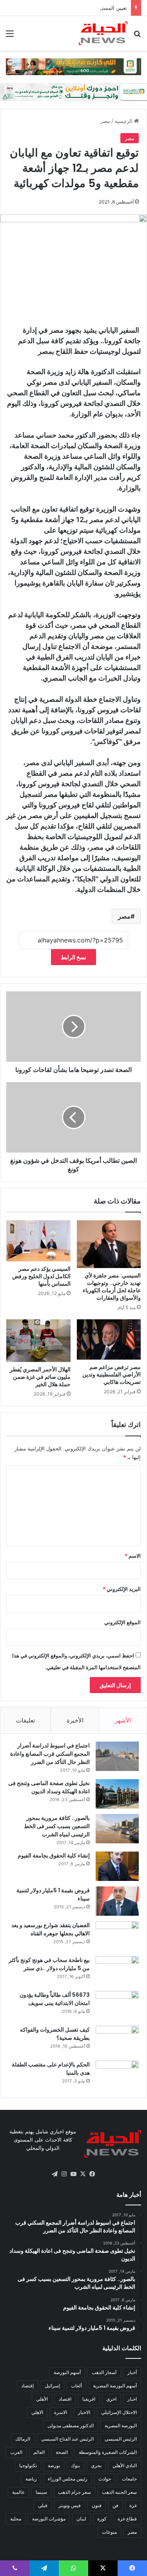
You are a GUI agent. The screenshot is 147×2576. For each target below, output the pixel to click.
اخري (111, 2399)
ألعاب (76, 2386)
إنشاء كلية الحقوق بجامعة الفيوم (54, 1855)
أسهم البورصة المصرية (115, 2386)
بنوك (75, 2465)
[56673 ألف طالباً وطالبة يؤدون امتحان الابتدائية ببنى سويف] (117, 2006)
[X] (83, 2174)
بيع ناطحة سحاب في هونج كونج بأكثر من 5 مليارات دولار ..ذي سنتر (49, 1964)
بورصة (54, 2465)
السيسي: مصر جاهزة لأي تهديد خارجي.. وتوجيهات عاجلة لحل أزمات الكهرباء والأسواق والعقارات (112, 1287)
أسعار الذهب (104, 2372)
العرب (16, 2452)
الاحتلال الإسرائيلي (119, 2412)
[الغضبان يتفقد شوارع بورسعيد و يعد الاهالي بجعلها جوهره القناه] (117, 1936)
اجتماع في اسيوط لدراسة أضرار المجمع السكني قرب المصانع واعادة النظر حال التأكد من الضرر (50, 1754)
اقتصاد (65, 2399)
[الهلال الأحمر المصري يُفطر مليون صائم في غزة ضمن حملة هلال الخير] (38, 1341)
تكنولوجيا (28, 2465)
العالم (39, 2452)
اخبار (132, 2399)
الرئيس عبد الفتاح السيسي (67, 2439)
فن (115, 2505)
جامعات (129, 2479)
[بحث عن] (137, 36)
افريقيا (89, 2399)
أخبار (132, 2372)
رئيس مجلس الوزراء (68, 2479)
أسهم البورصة (67, 2372)
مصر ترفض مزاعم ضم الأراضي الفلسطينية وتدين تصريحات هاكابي (112, 1374)
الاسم (133, 1556)
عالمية (18, 2492)
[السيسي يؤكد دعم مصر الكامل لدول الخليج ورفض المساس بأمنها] (38, 1241)
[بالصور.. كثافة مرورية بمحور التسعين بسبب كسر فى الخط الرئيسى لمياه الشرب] (117, 1829)
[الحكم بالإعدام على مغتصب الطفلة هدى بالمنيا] (117, 2075)
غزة (133, 2505)
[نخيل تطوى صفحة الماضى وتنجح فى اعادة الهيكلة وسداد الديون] (117, 1794)
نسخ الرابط (73, 957)
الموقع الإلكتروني (122, 1622)
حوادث (105, 2479)
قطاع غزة (127, 2519)
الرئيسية (124, 121)
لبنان (81, 2519)
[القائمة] (10, 36)
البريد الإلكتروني (122, 1589)
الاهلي (37, 2412)
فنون (97, 2505)
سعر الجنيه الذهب (119, 2492)
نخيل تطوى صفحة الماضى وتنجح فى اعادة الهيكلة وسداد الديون (49, 1787)
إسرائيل (52, 2386)
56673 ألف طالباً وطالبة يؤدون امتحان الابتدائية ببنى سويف (55, 1999)
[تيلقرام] (55, 2174)
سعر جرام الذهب (74, 2492)
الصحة (62, 2452)
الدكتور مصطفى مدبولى (71, 2426)
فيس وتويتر (70, 2505)
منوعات (109, 2532)
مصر (105, 121)
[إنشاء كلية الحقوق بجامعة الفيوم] (117, 1866)
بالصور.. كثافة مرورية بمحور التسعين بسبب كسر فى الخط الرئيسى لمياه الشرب (57, 1826)
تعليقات (25, 1720)
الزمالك (23, 2439)
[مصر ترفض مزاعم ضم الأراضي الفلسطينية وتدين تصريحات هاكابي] (109, 1339)
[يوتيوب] (74, 2174)
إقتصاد (27, 2386)
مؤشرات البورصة (49, 2519)
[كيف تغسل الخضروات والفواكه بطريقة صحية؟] (117, 2040)
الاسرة (61, 2412)
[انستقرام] (64, 2174)
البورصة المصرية (121, 2426)
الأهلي (42, 2399)
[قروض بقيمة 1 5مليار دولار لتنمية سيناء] (117, 1901)
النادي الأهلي (125, 2465)
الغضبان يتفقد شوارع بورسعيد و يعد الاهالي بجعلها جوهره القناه (51, 1929)
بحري (96, 2465)
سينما (41, 2492)
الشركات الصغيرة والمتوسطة (108, 2452)
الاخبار (84, 2412)
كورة (102, 2519)
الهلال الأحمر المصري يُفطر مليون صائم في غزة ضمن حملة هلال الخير (40, 1377)
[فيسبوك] (93, 2174)
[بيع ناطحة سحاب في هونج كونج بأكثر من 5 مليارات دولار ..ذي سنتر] (117, 1971)
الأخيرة (75, 1720)
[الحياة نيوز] (103, 33)
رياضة (31, 2479)
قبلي (43, 2505)
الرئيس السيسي (121, 2439)
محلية (16, 2519)
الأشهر (123, 1720)
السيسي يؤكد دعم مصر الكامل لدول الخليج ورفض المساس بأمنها (41, 1276)
